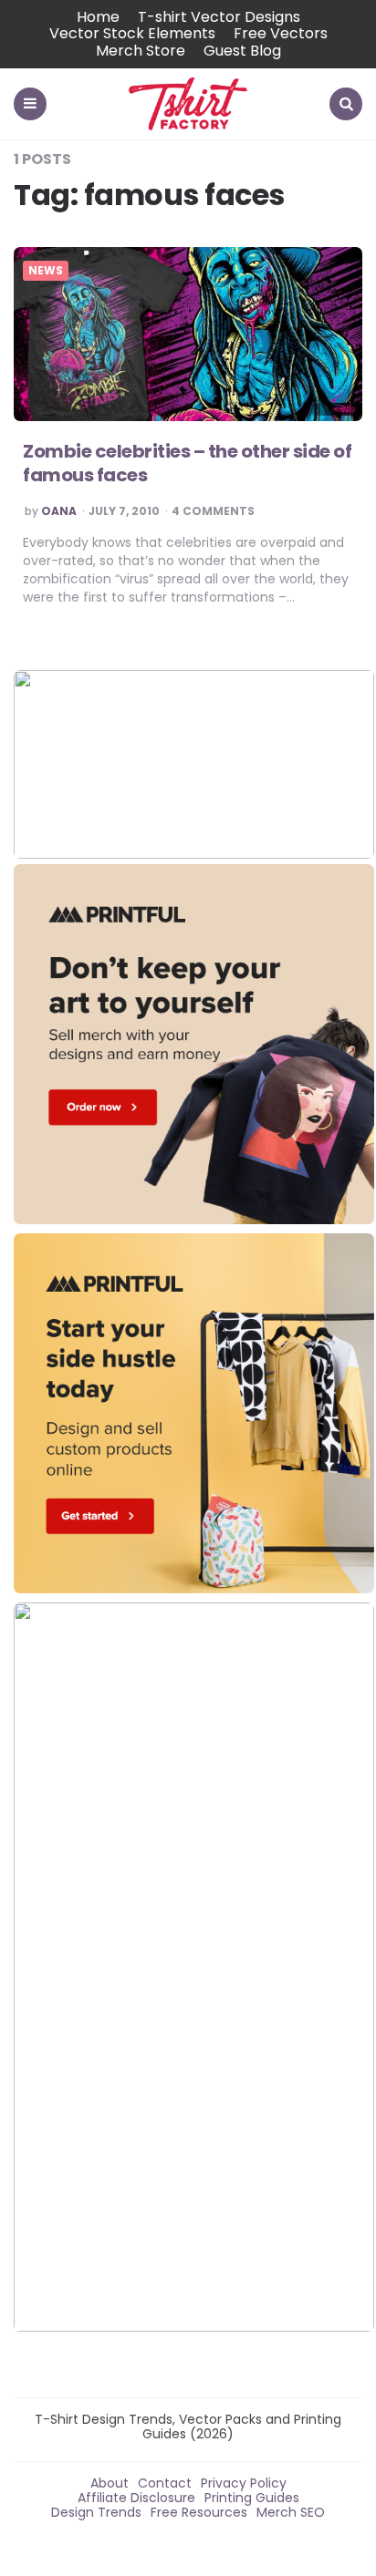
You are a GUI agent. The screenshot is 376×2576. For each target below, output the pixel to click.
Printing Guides (252, 2498)
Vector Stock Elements (132, 33)
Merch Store (141, 51)
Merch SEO (291, 2512)
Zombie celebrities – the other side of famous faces (187, 463)
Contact (165, 2483)
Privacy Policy (244, 2483)
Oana (59, 511)
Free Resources (199, 2512)
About (110, 2483)
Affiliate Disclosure (136, 2498)
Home (98, 17)
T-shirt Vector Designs (219, 17)
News (46, 271)
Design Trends (96, 2512)
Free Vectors (281, 33)
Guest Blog (242, 51)
